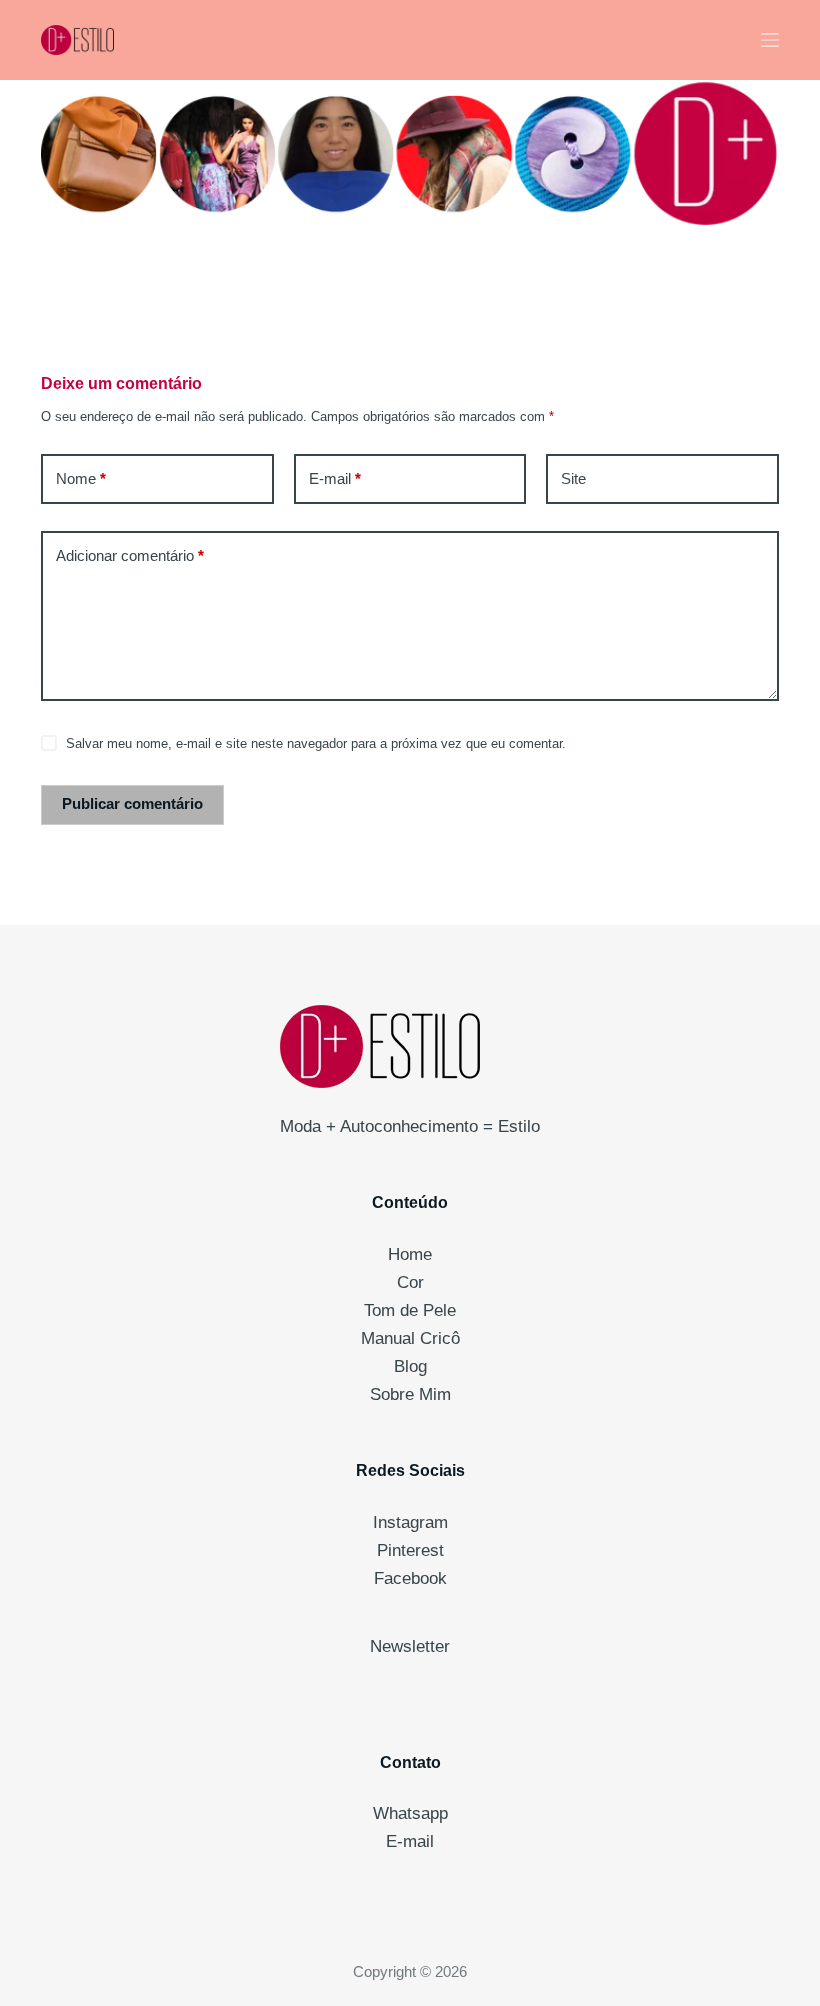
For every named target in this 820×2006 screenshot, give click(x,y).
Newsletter (410, 1646)
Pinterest (410, 1550)
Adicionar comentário (130, 555)
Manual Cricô (410, 1338)
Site (573, 478)
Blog (410, 1366)
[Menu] (770, 40)
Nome (81, 478)
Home (410, 1254)
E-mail (335, 478)
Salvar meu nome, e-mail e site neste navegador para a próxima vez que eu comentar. (316, 743)
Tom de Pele (410, 1310)
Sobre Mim (410, 1394)
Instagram (410, 1522)
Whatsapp (410, 1813)
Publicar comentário (132, 803)
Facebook (410, 1578)
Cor (410, 1282)
